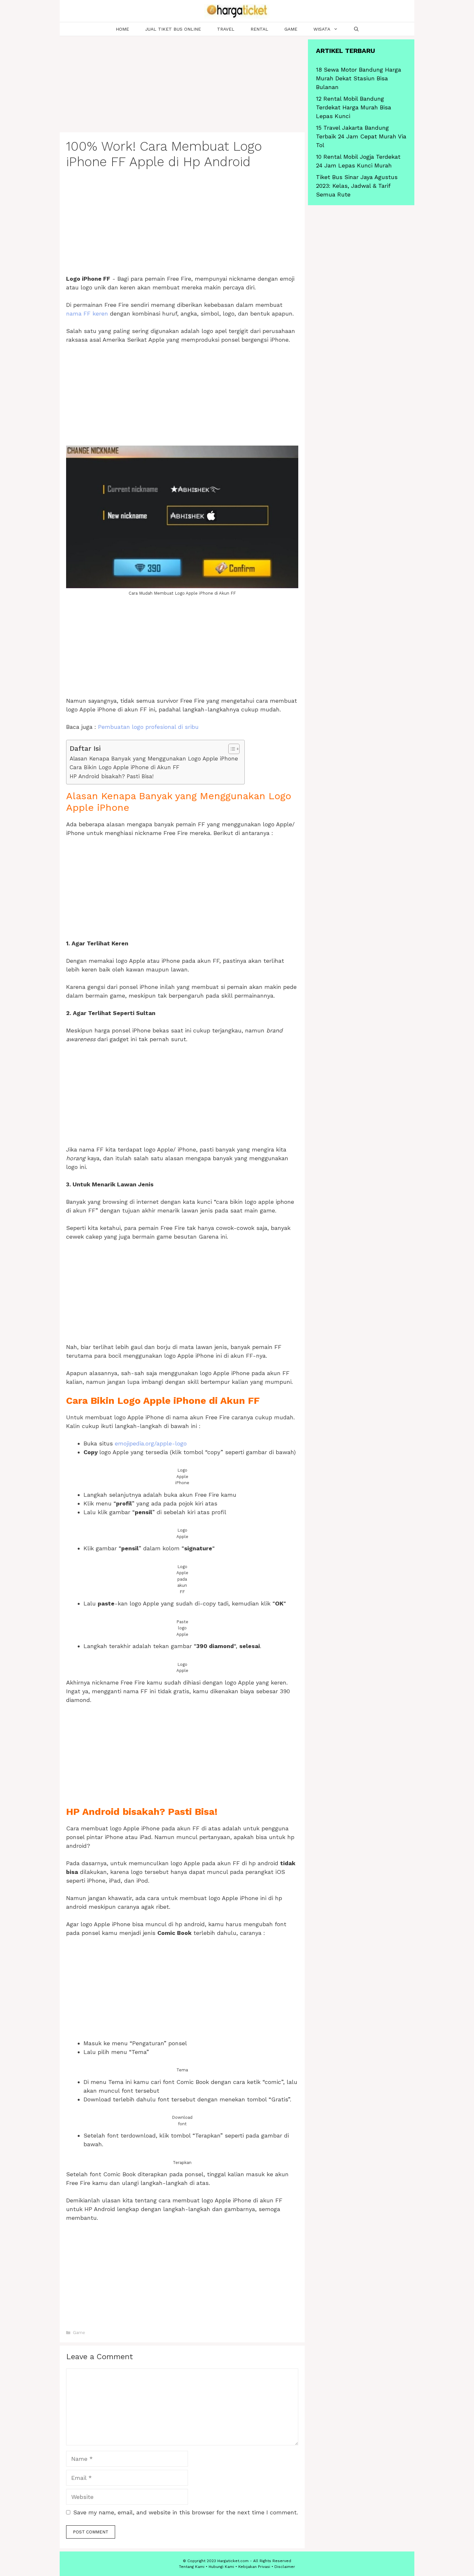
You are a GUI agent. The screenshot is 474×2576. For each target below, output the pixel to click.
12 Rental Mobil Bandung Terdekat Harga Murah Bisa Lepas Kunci (354, 107)
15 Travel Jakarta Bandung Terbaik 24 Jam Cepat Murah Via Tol (361, 136)
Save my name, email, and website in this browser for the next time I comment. (186, 2512)
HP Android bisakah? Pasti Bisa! (112, 776)
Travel (226, 29)
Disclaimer (285, 2567)
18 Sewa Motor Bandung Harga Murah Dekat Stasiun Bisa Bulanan (359, 78)
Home (122, 29)
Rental (259, 29)
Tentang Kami (192, 2567)
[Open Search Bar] (356, 29)
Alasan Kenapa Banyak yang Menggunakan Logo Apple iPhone (154, 759)
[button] (231, 749)
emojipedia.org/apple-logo (151, 1443)
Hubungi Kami (221, 2567)
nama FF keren (87, 313)
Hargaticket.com (233, 2561)
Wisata (322, 29)
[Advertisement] (182, 85)
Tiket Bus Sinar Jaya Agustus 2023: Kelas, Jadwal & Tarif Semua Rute (357, 186)
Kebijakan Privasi (254, 2567)
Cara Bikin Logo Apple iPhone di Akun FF (124, 767)
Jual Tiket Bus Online (173, 29)
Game (291, 29)
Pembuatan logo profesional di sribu (148, 727)
